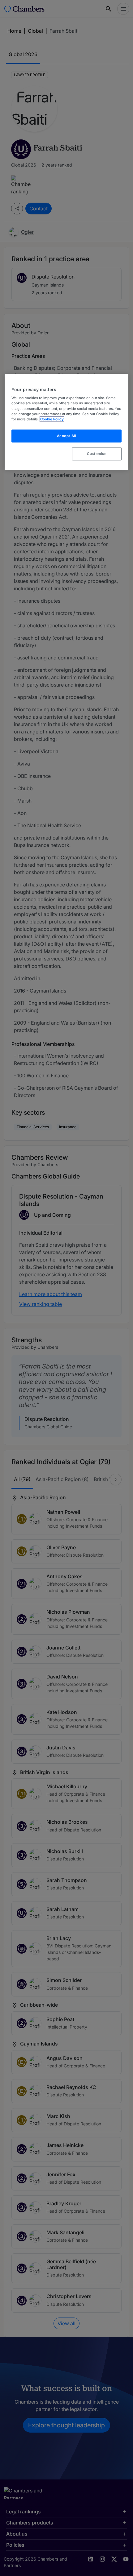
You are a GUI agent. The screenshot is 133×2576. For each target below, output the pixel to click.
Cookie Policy (52, 419)
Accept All (67, 436)
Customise (97, 453)
